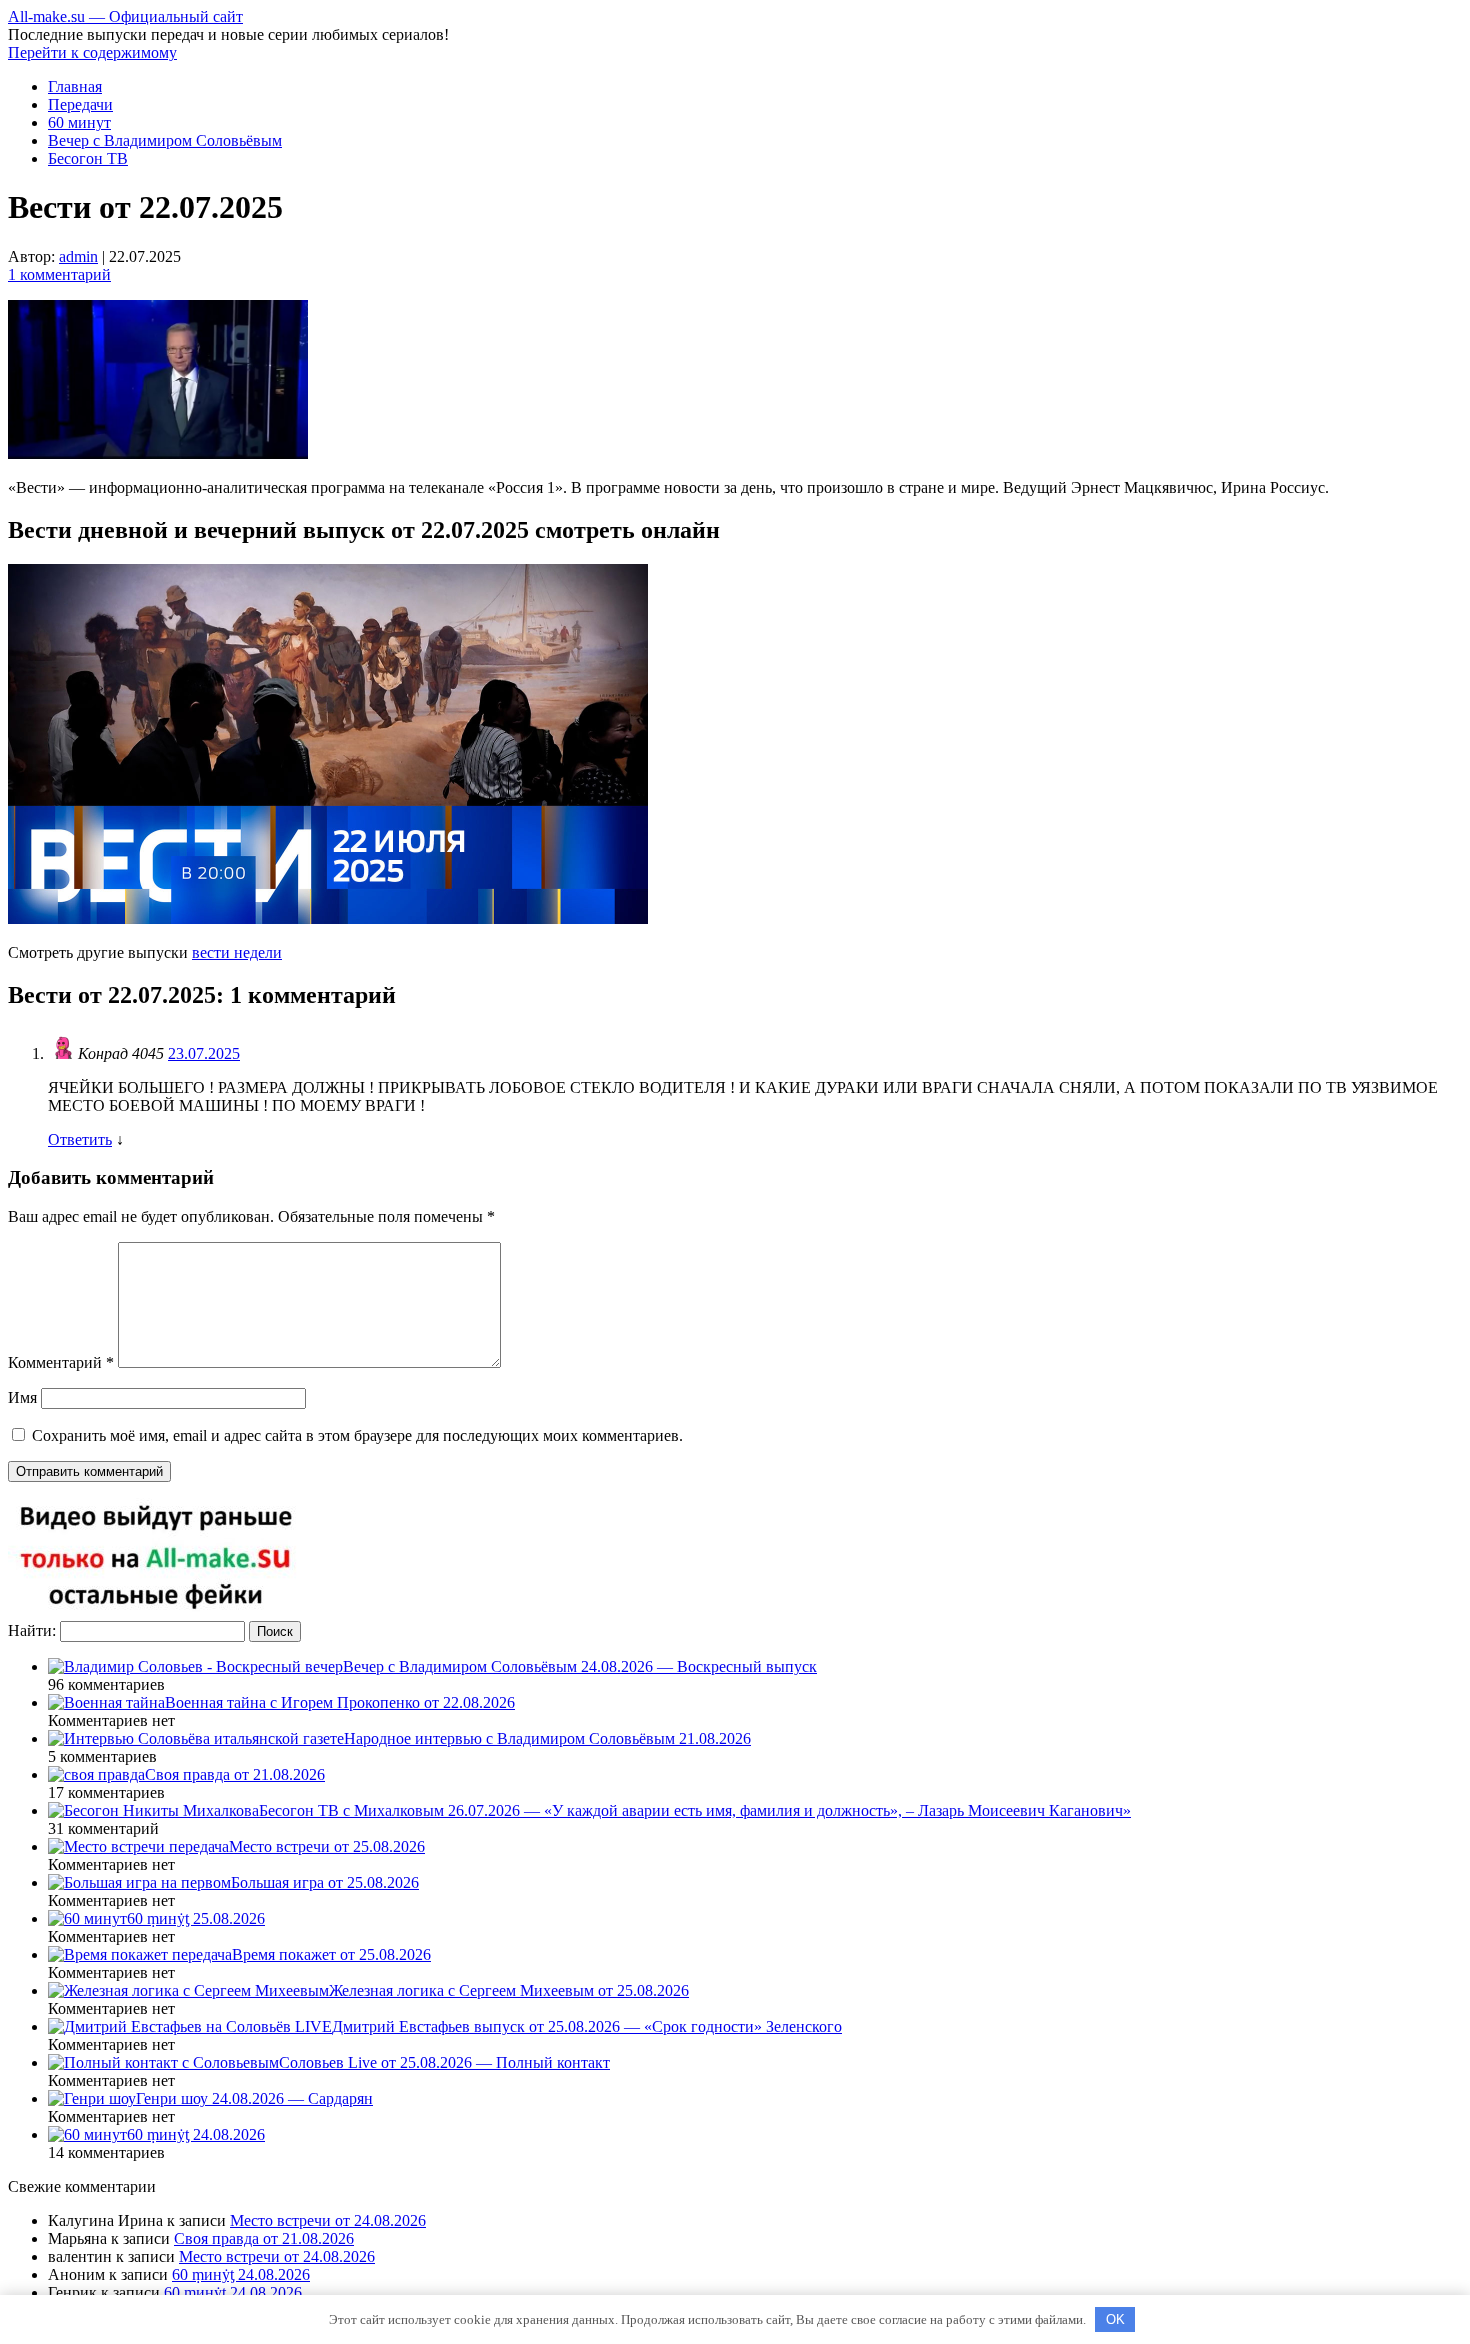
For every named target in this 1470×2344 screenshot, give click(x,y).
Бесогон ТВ (88, 158)
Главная (75, 86)
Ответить (80, 1139)
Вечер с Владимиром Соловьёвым (165, 140)
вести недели (237, 952)
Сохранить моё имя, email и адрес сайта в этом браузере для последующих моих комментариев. (357, 1435)
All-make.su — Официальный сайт (125, 16)
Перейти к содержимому (92, 52)
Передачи (80, 104)
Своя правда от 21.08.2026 (264, 2238)
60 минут (79, 122)
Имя (22, 1397)
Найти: (32, 1630)
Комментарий (61, 1362)
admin (78, 256)
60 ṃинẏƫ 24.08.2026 (241, 2274)
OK (1115, 2319)
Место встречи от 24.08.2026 (328, 2220)
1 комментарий (59, 274)
